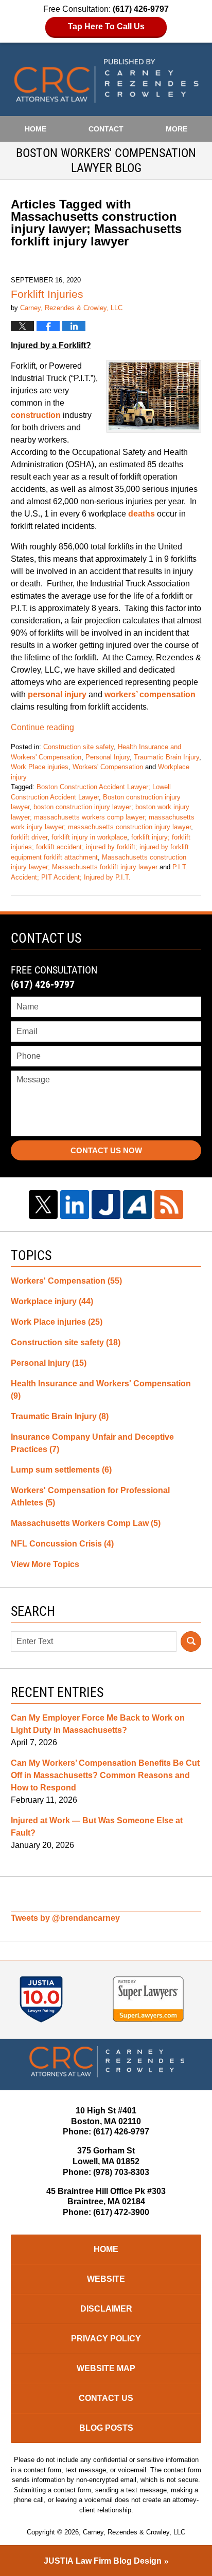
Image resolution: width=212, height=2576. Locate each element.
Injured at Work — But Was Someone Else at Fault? (97, 1827)
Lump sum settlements (61, 1470)
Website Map (106, 2368)
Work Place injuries (40, 767)
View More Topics (45, 1564)
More (176, 129)
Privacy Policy (106, 2339)
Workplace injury (52, 1301)
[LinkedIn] (75, 1205)
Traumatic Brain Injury (166, 757)
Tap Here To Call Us (106, 26)
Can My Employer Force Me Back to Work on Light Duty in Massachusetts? (98, 1724)
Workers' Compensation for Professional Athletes (90, 1496)
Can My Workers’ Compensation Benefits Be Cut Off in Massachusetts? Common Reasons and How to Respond (105, 1775)
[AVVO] (137, 1205)
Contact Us (106, 2398)
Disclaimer (106, 2309)
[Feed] (169, 1205)
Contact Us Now (106, 1150)
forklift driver (29, 837)
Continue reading (42, 727)
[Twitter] (43, 1205)
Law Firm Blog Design (103, 2561)
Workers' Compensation (108, 767)
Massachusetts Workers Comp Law (86, 1523)
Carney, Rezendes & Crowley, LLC (134, 2532)
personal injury (57, 694)
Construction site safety (78, 747)
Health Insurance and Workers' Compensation (101, 1390)
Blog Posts (106, 2428)
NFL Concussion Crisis (62, 1544)
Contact (106, 129)
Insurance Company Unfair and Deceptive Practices (92, 1443)
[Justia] (106, 1205)
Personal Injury (108, 757)
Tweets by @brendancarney (65, 1918)
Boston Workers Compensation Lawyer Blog (106, 81)
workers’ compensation (150, 694)
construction (37, 415)
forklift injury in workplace (89, 837)
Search (191, 1642)
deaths (142, 514)
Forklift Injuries (47, 294)
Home (36, 129)
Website (106, 2279)
